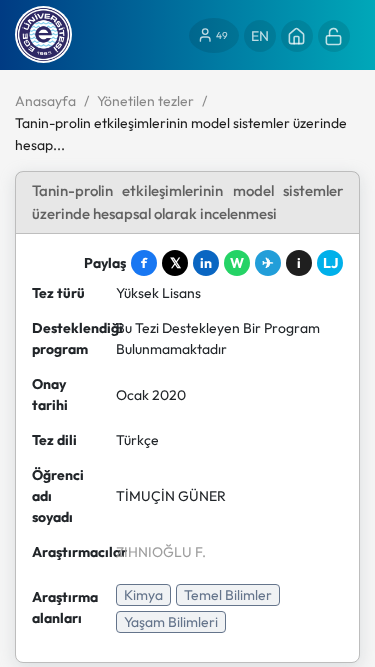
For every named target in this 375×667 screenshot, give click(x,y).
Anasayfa (45, 101)
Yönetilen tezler (145, 101)
